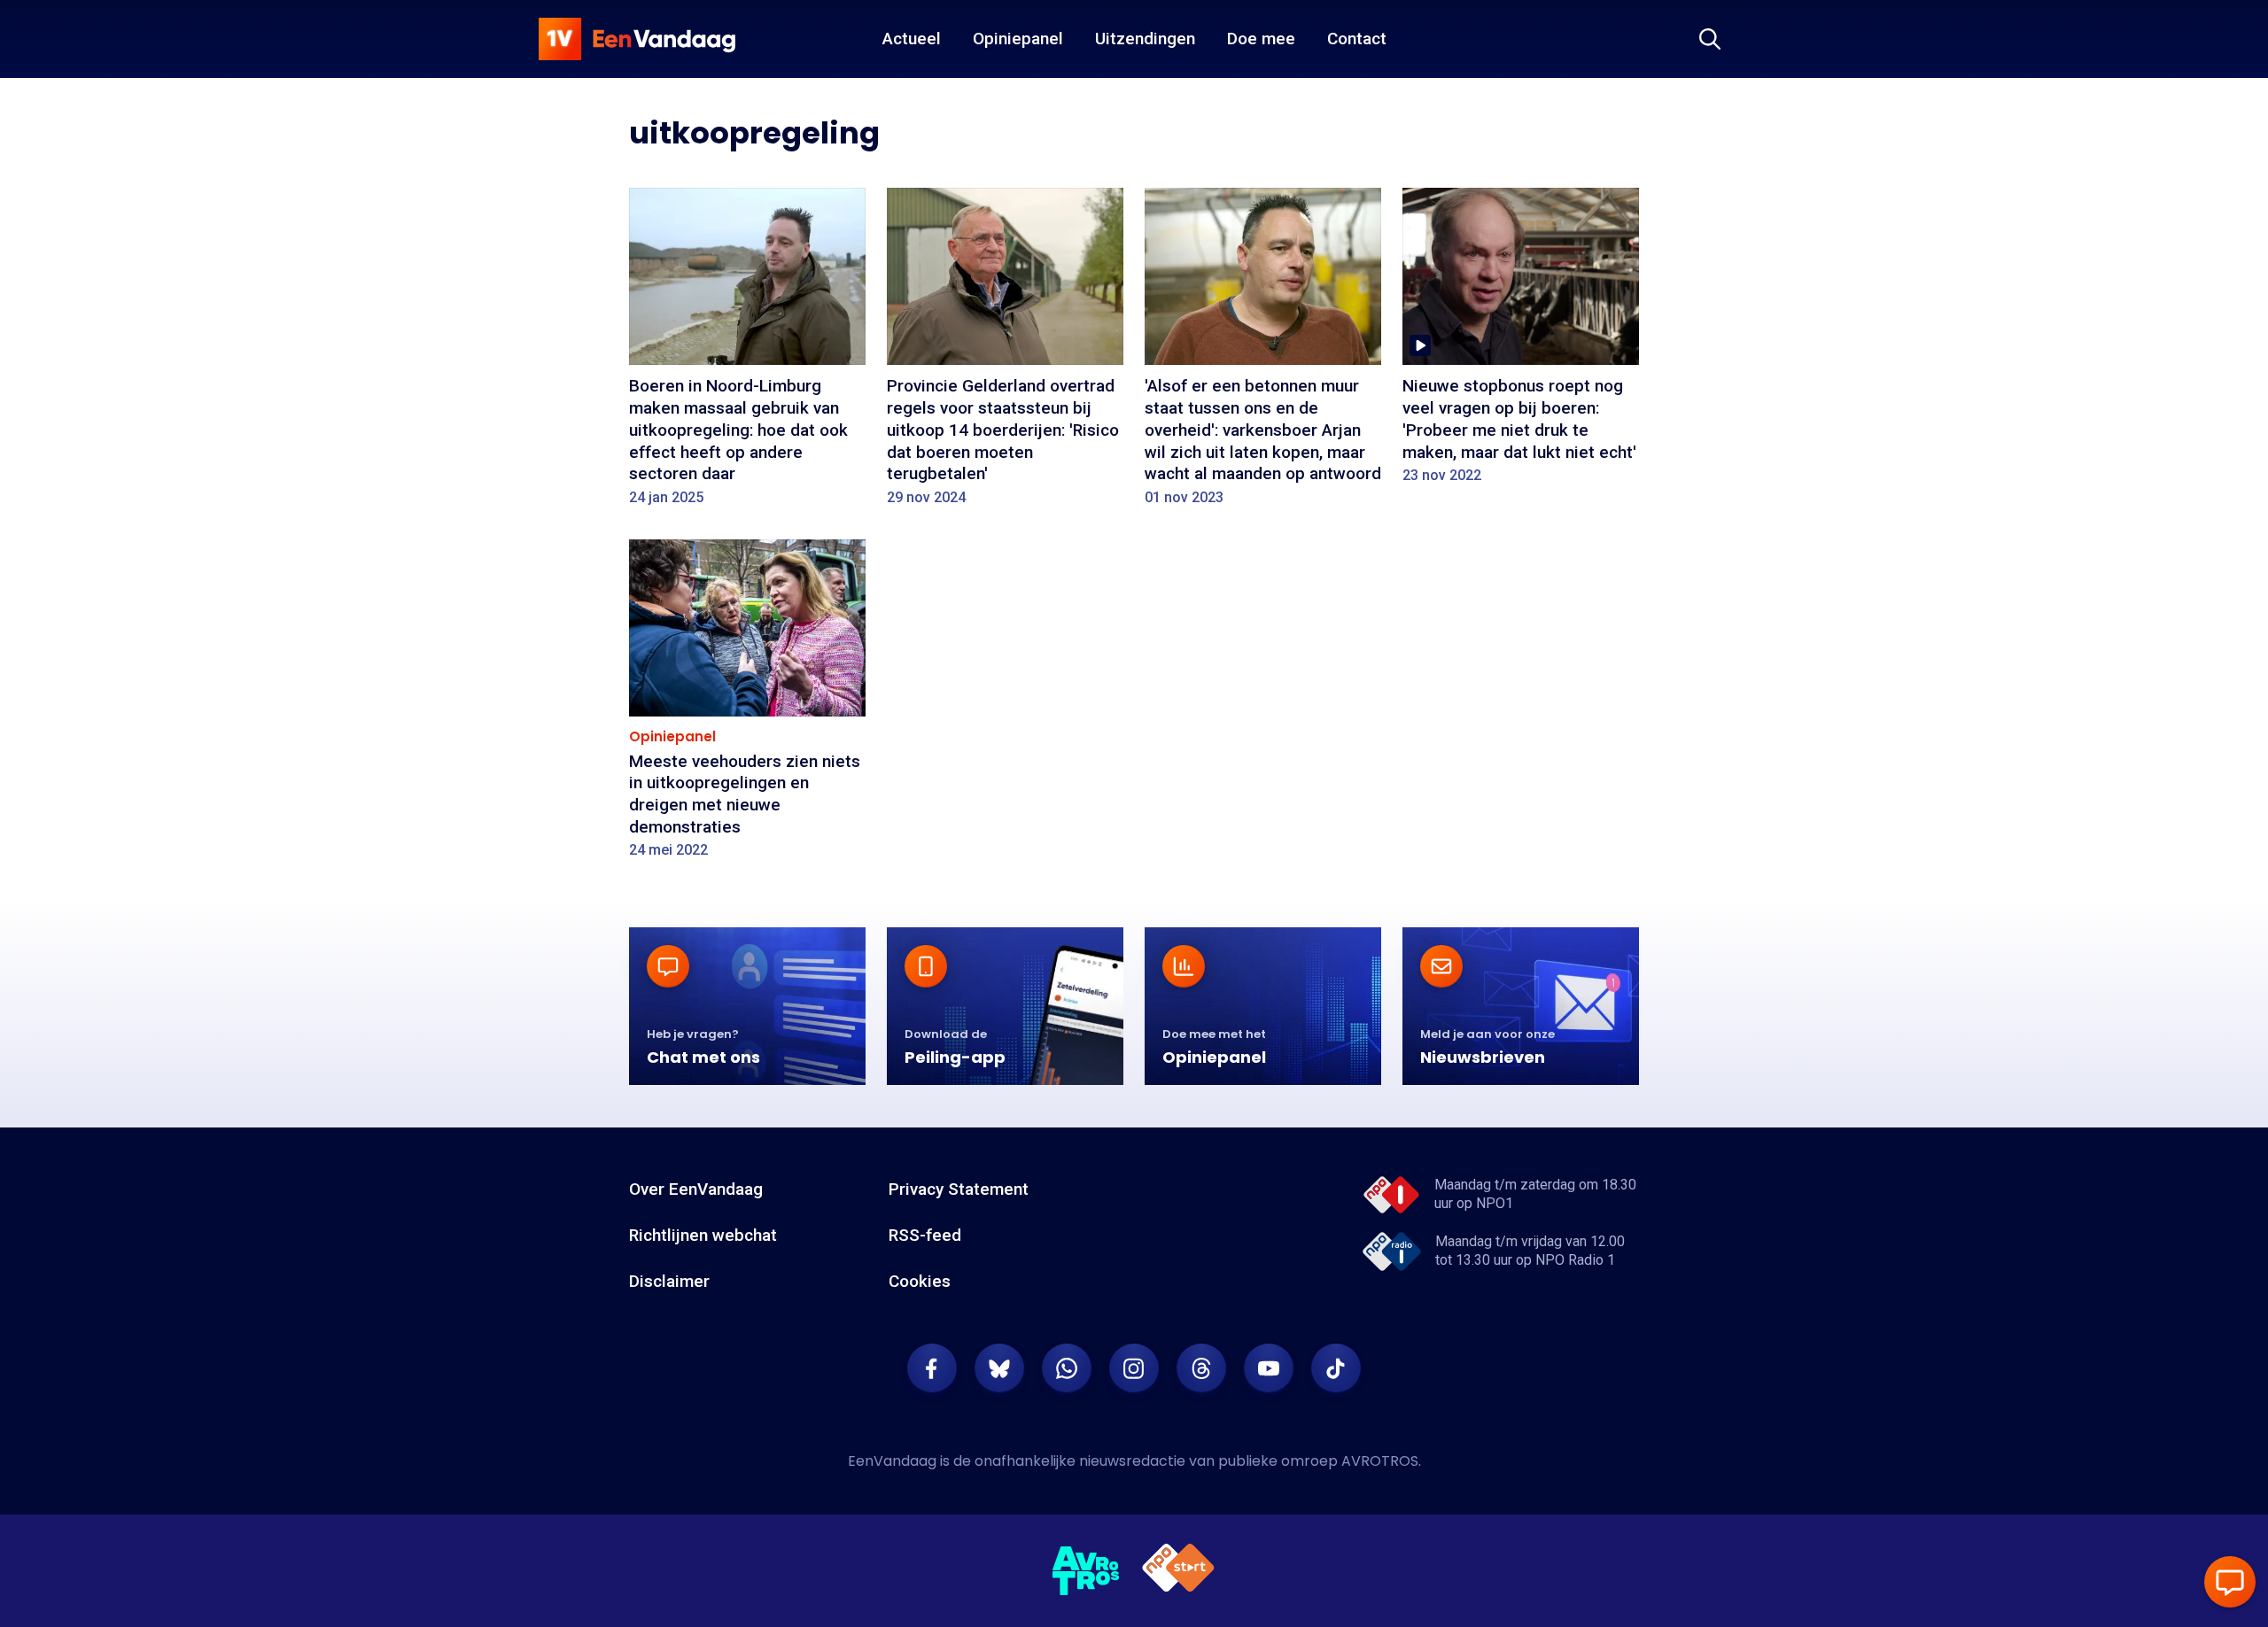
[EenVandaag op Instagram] (1134, 1368)
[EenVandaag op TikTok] (1336, 1368)
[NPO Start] (1178, 1571)
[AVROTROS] (1086, 1571)
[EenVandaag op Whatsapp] (1067, 1368)
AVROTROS (1380, 1461)
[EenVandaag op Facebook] (932, 1368)
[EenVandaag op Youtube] (1269, 1368)
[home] (637, 39)
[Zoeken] (1710, 39)
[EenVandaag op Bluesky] (999, 1368)
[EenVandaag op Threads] (1201, 1368)
